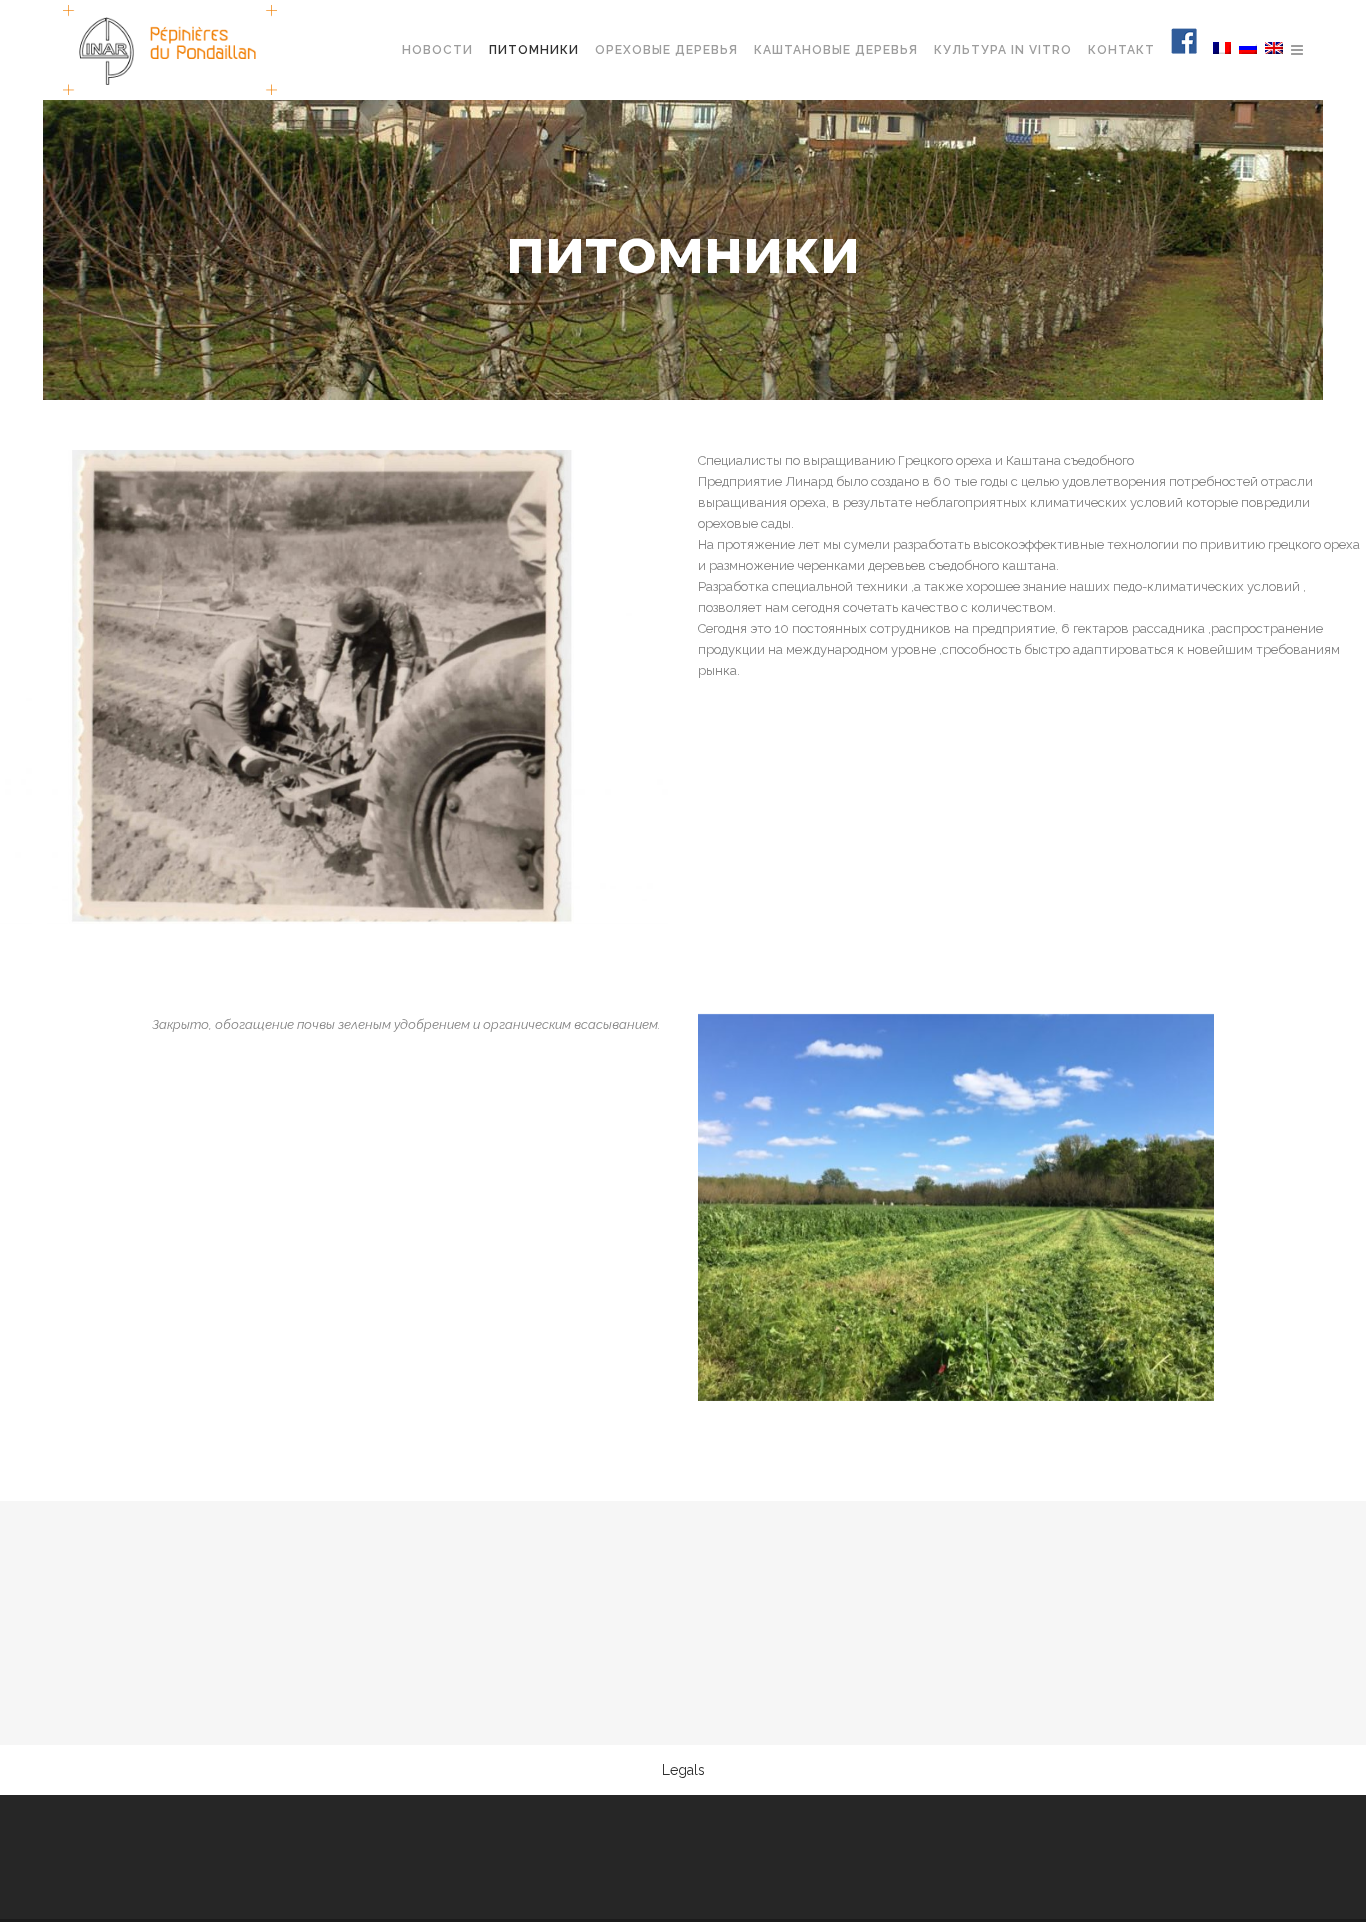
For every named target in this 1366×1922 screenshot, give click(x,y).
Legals (683, 1770)
